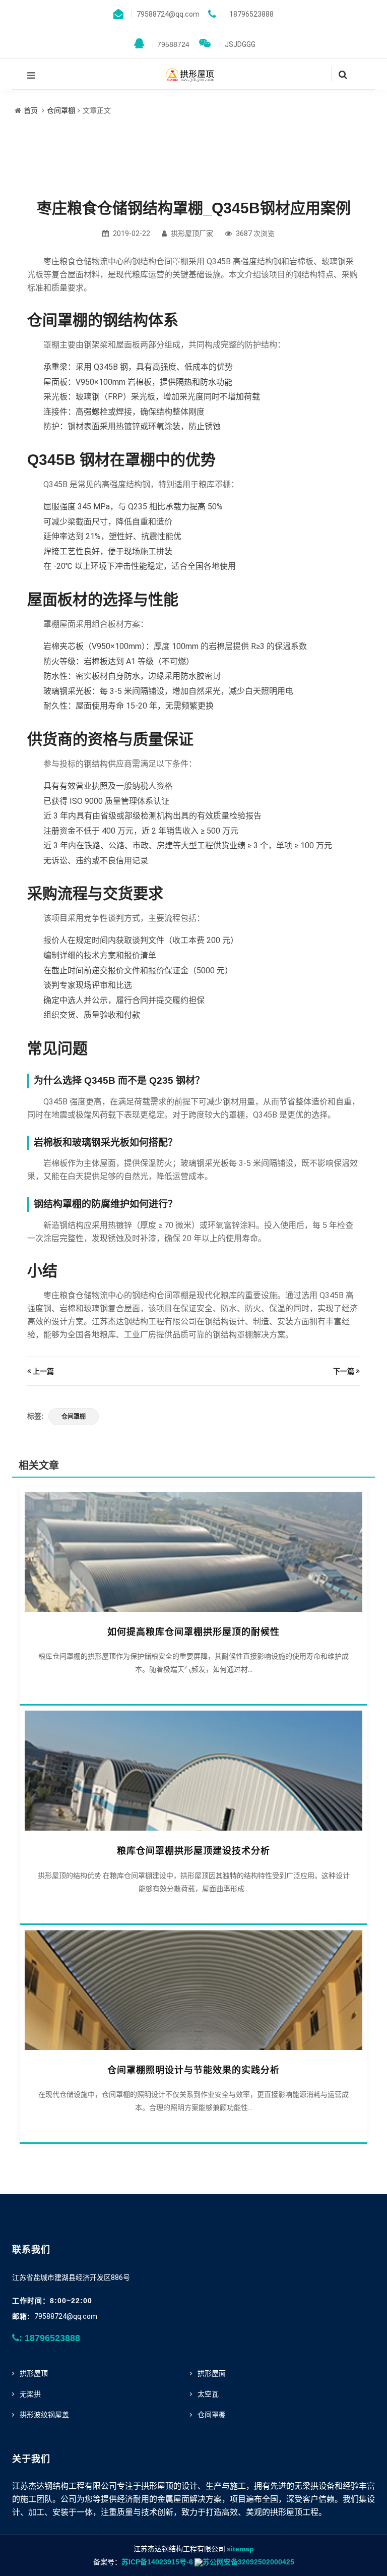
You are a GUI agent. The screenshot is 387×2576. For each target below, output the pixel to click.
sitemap (240, 2549)
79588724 (170, 44)
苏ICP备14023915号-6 (157, 2562)
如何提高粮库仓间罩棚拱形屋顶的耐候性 (193, 1632)
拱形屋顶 (34, 2373)
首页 (31, 110)
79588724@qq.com (66, 2316)
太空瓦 (208, 2394)
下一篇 (344, 1371)
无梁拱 (30, 2394)
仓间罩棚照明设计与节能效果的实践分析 (193, 2070)
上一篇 (43, 1371)
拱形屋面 (212, 2373)
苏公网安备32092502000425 (248, 2562)
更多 (193, 1549)
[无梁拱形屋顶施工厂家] (190, 74)
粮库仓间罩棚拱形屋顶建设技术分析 (193, 1851)
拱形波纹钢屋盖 (44, 2415)
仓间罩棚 (61, 110)
